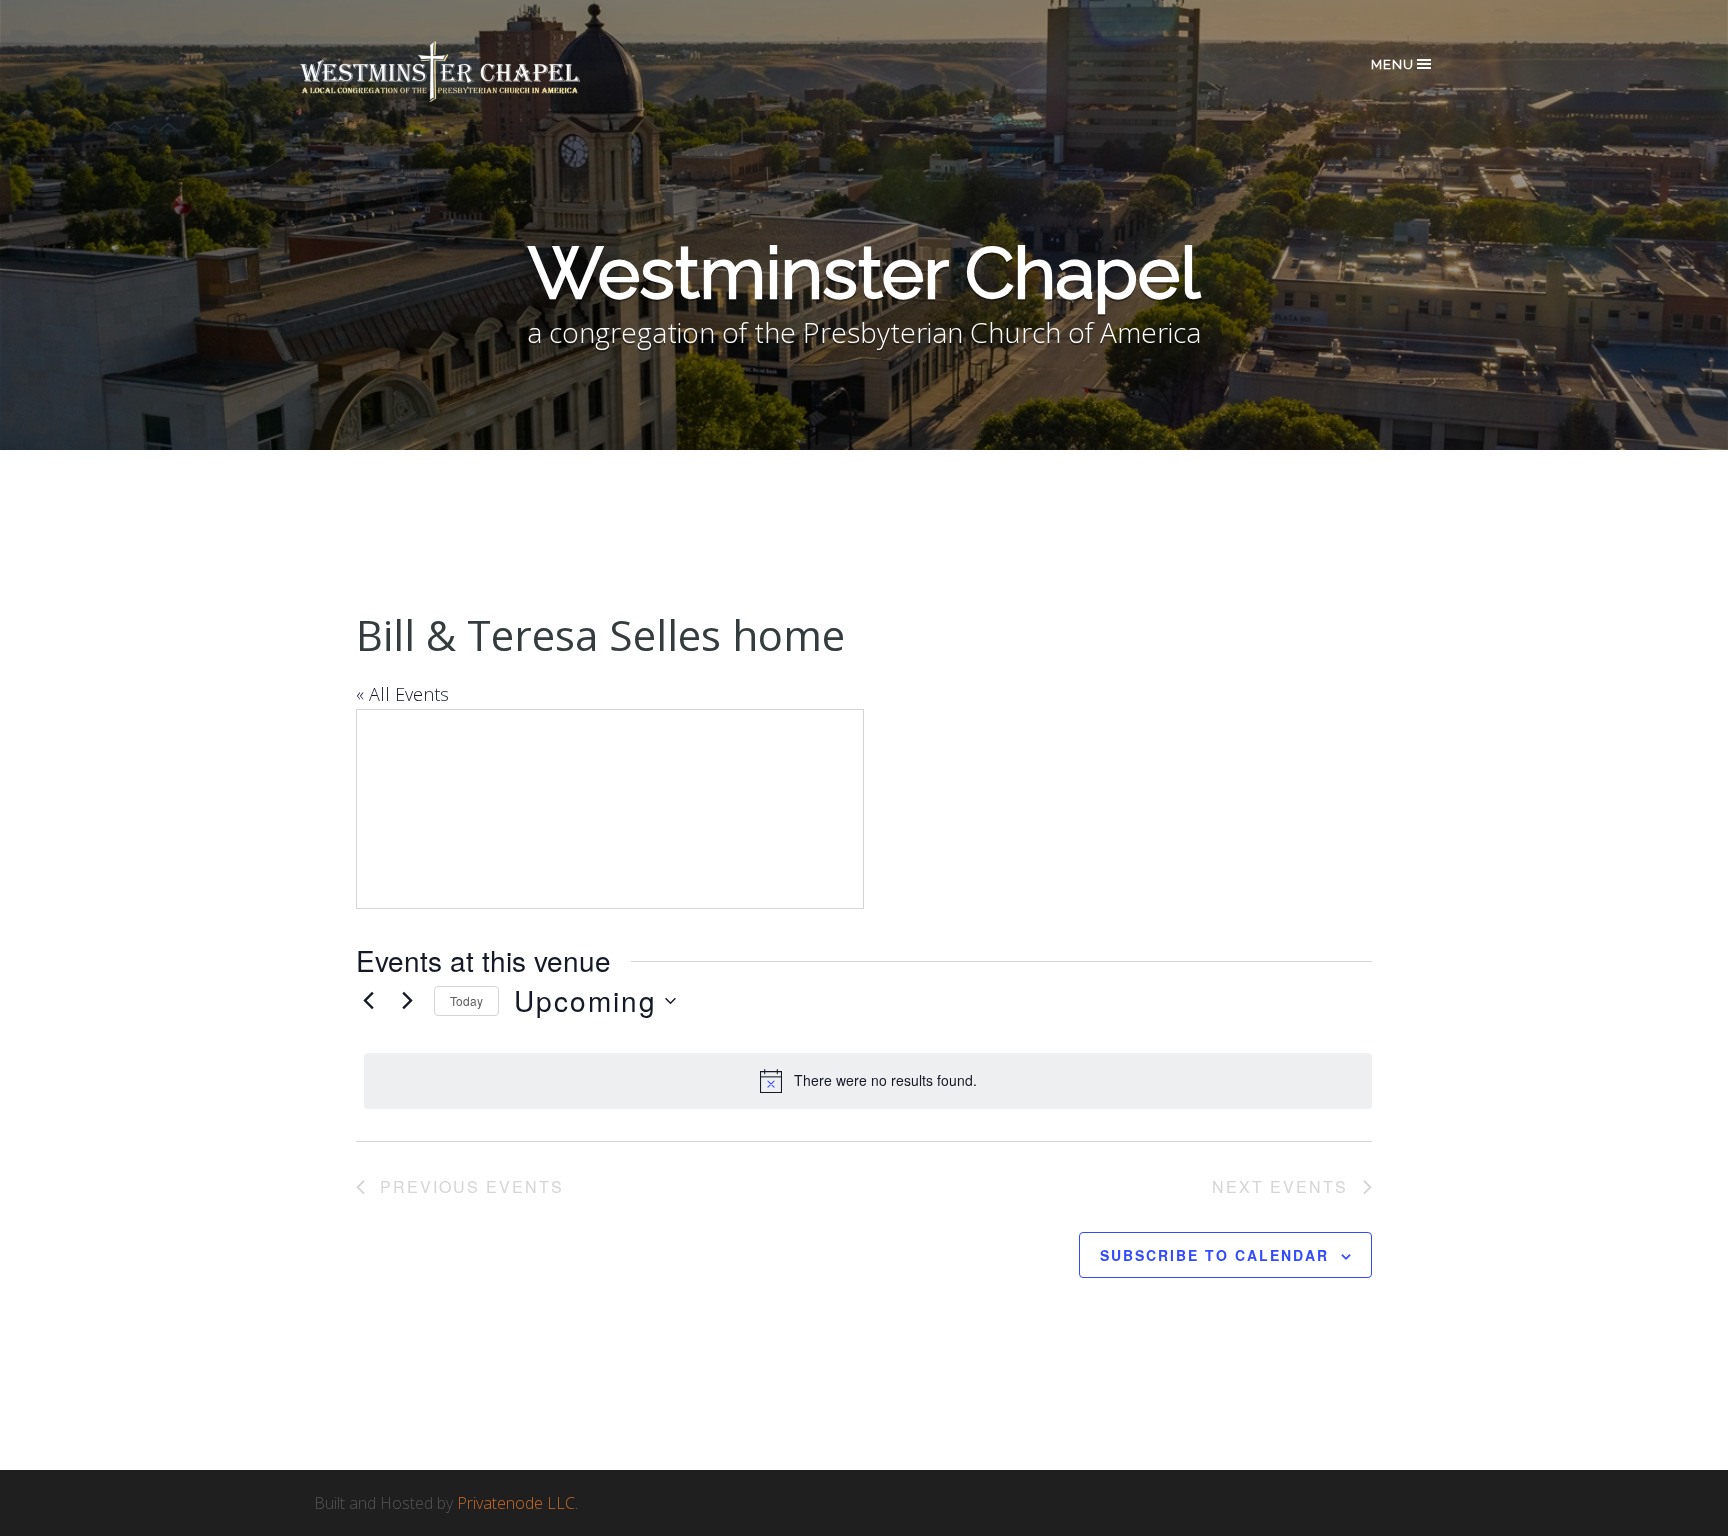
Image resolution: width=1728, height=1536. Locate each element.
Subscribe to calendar (1214, 1255)
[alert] (868, 1081)
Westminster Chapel (469, 71)
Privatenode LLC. (517, 1503)
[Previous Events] (368, 1001)
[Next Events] (407, 1001)
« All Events (402, 694)
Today (466, 1000)
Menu (1392, 64)
